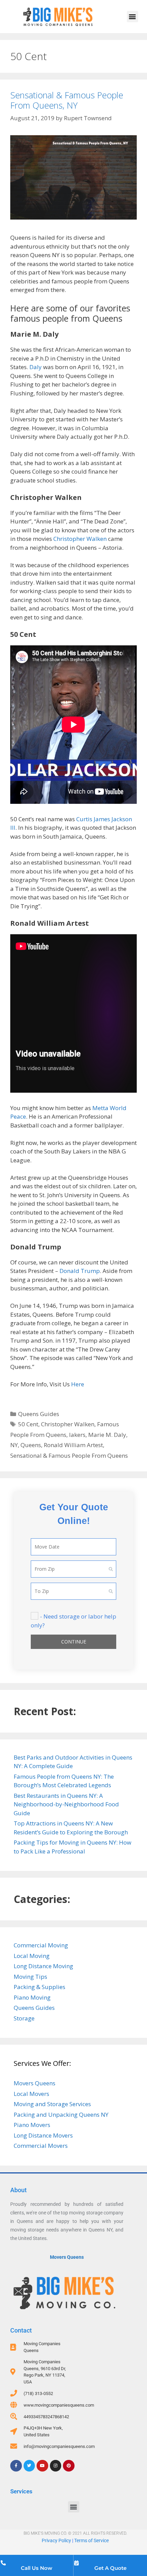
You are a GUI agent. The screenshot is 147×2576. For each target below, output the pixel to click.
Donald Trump (80, 1271)
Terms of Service (91, 2540)
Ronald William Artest (73, 1445)
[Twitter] (29, 2466)
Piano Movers (32, 2125)
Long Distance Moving (43, 1966)
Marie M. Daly (107, 1435)
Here (78, 1384)
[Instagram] (56, 2466)
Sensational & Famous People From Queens (69, 1455)
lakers (77, 1435)
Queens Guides (39, 1414)
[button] (132, 17)
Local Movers (31, 2094)
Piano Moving (32, 1997)
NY (14, 1445)
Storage (24, 2018)
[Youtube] (42, 2466)
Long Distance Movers (43, 2135)
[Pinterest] (69, 2466)
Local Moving (32, 1956)
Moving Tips (30, 1977)
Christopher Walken (80, 539)
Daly (36, 367)
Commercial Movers (41, 2146)
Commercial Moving (41, 1945)
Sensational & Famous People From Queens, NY (67, 100)
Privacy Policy (56, 2540)
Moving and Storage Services (52, 2104)
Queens (31, 1445)
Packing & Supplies (39, 1987)
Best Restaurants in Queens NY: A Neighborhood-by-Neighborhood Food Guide (66, 1804)
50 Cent (28, 1424)
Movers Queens (35, 2083)
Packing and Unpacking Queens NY (61, 2115)
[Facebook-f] (16, 2466)
